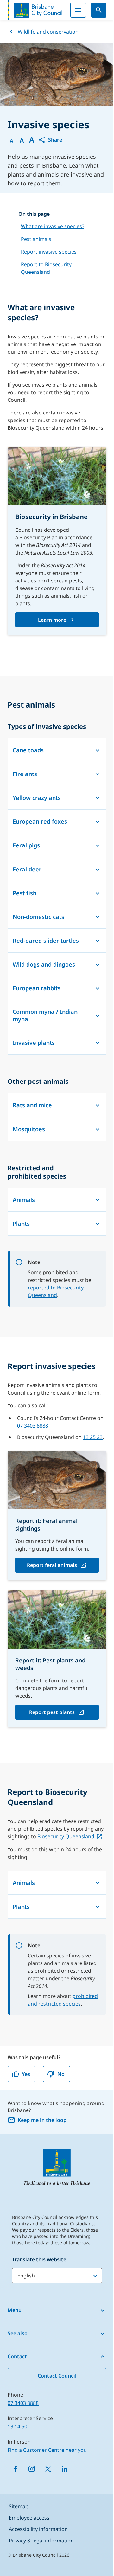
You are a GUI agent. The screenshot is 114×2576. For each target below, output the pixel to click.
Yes (26, 2074)
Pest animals (36, 239)
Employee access (29, 2518)
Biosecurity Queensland (66, 1836)
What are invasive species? (53, 226)
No (61, 2074)
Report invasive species (49, 252)
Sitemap (19, 2506)
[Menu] (78, 10)
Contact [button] (17, 2356)
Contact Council (57, 2376)
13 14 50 (17, 2426)
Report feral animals (52, 1565)
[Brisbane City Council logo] (35, 10)
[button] (50, 140)
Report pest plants (52, 1712)
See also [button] (18, 2333)
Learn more (52, 620)
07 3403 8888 (33, 1426)
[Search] (99, 10)
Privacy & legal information (41, 2541)
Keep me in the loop (42, 2120)
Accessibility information (38, 2529)
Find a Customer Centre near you (47, 2450)
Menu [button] (15, 2310)
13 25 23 (93, 1437)
